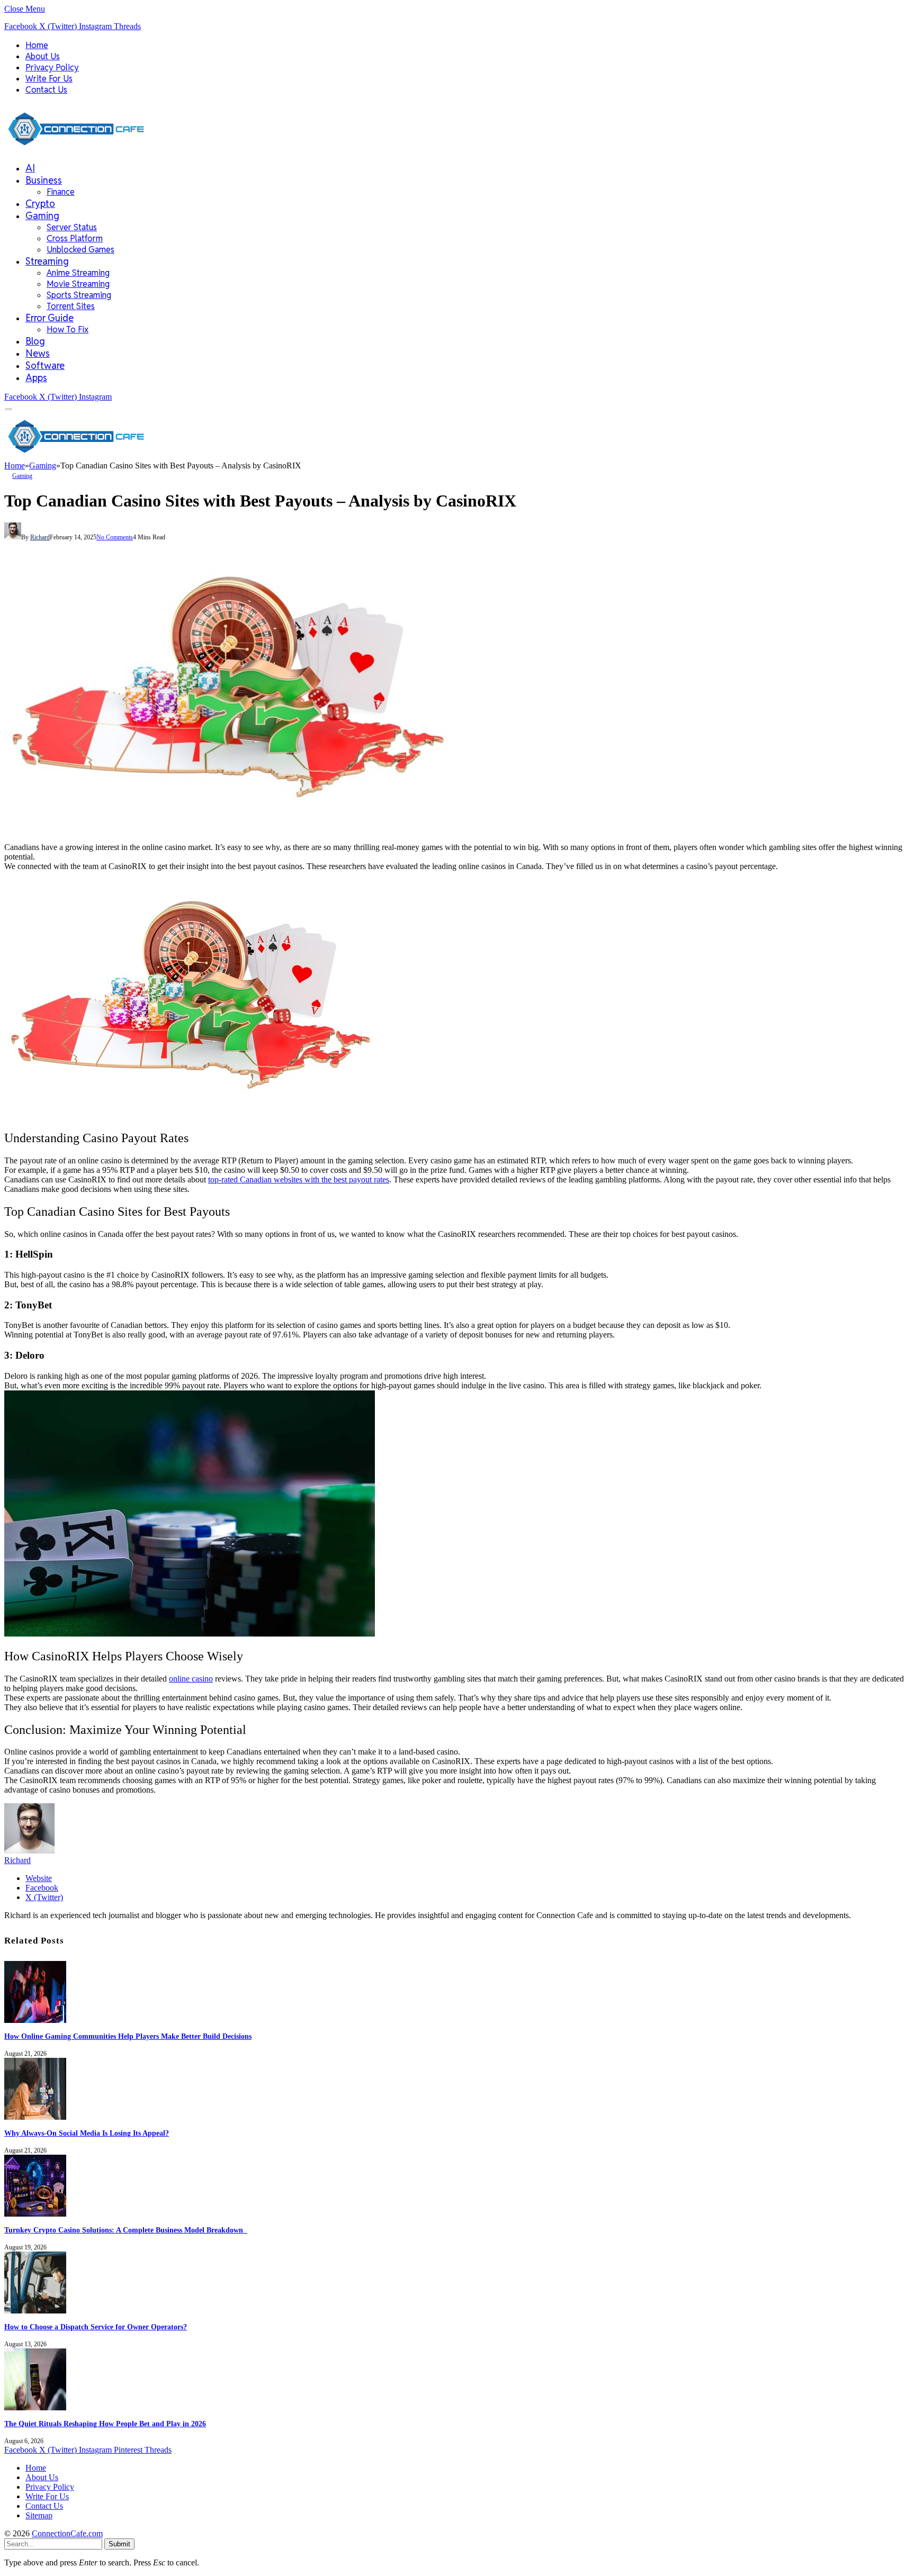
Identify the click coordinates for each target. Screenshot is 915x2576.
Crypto (40, 204)
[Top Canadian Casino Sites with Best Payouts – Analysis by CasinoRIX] (227, 829)
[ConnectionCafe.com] (76, 148)
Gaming (42, 216)
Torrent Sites (71, 306)
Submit (119, 2544)
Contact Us (46, 90)
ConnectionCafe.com (67, 2533)
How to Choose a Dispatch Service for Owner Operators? (96, 2327)
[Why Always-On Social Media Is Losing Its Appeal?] (35, 2117)
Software (45, 365)
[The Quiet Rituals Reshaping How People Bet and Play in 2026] (35, 2407)
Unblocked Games (80, 250)
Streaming (47, 261)
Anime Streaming (78, 273)
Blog (35, 341)
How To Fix (68, 329)
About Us (43, 56)
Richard (40, 537)
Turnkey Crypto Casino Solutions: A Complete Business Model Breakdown (126, 2230)
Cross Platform (75, 238)
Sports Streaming (79, 295)
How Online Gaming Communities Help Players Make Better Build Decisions (128, 2036)
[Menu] (9, 409)
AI (30, 168)
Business (44, 180)
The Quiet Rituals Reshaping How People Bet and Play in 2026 (105, 2424)
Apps (36, 378)
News (38, 353)
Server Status (72, 227)
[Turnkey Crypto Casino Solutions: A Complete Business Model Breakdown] (35, 2214)
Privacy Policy (52, 67)
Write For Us (49, 79)
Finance (61, 192)
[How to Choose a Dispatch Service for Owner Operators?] (35, 2311)
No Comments (115, 537)
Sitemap (39, 2515)
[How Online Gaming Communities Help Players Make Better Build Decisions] (35, 2020)
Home (37, 45)
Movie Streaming (78, 284)
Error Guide (50, 318)
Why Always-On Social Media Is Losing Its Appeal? (87, 2133)
